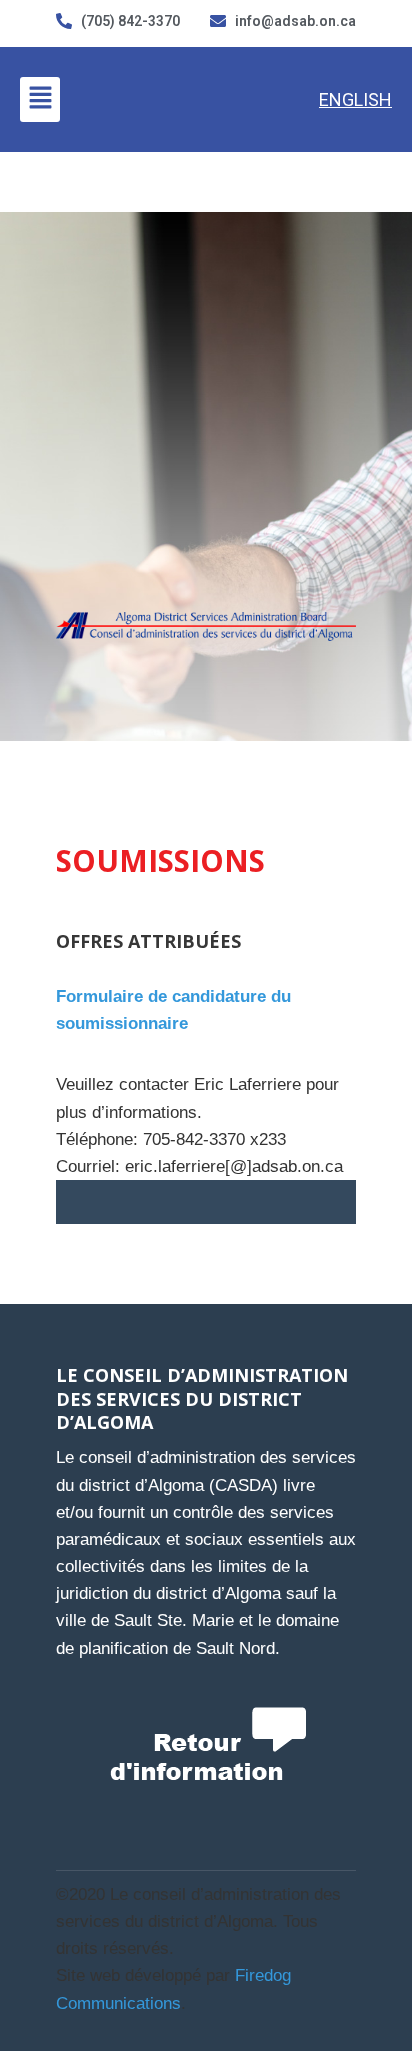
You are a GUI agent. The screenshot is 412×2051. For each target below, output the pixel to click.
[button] (40, 99)
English (355, 99)
